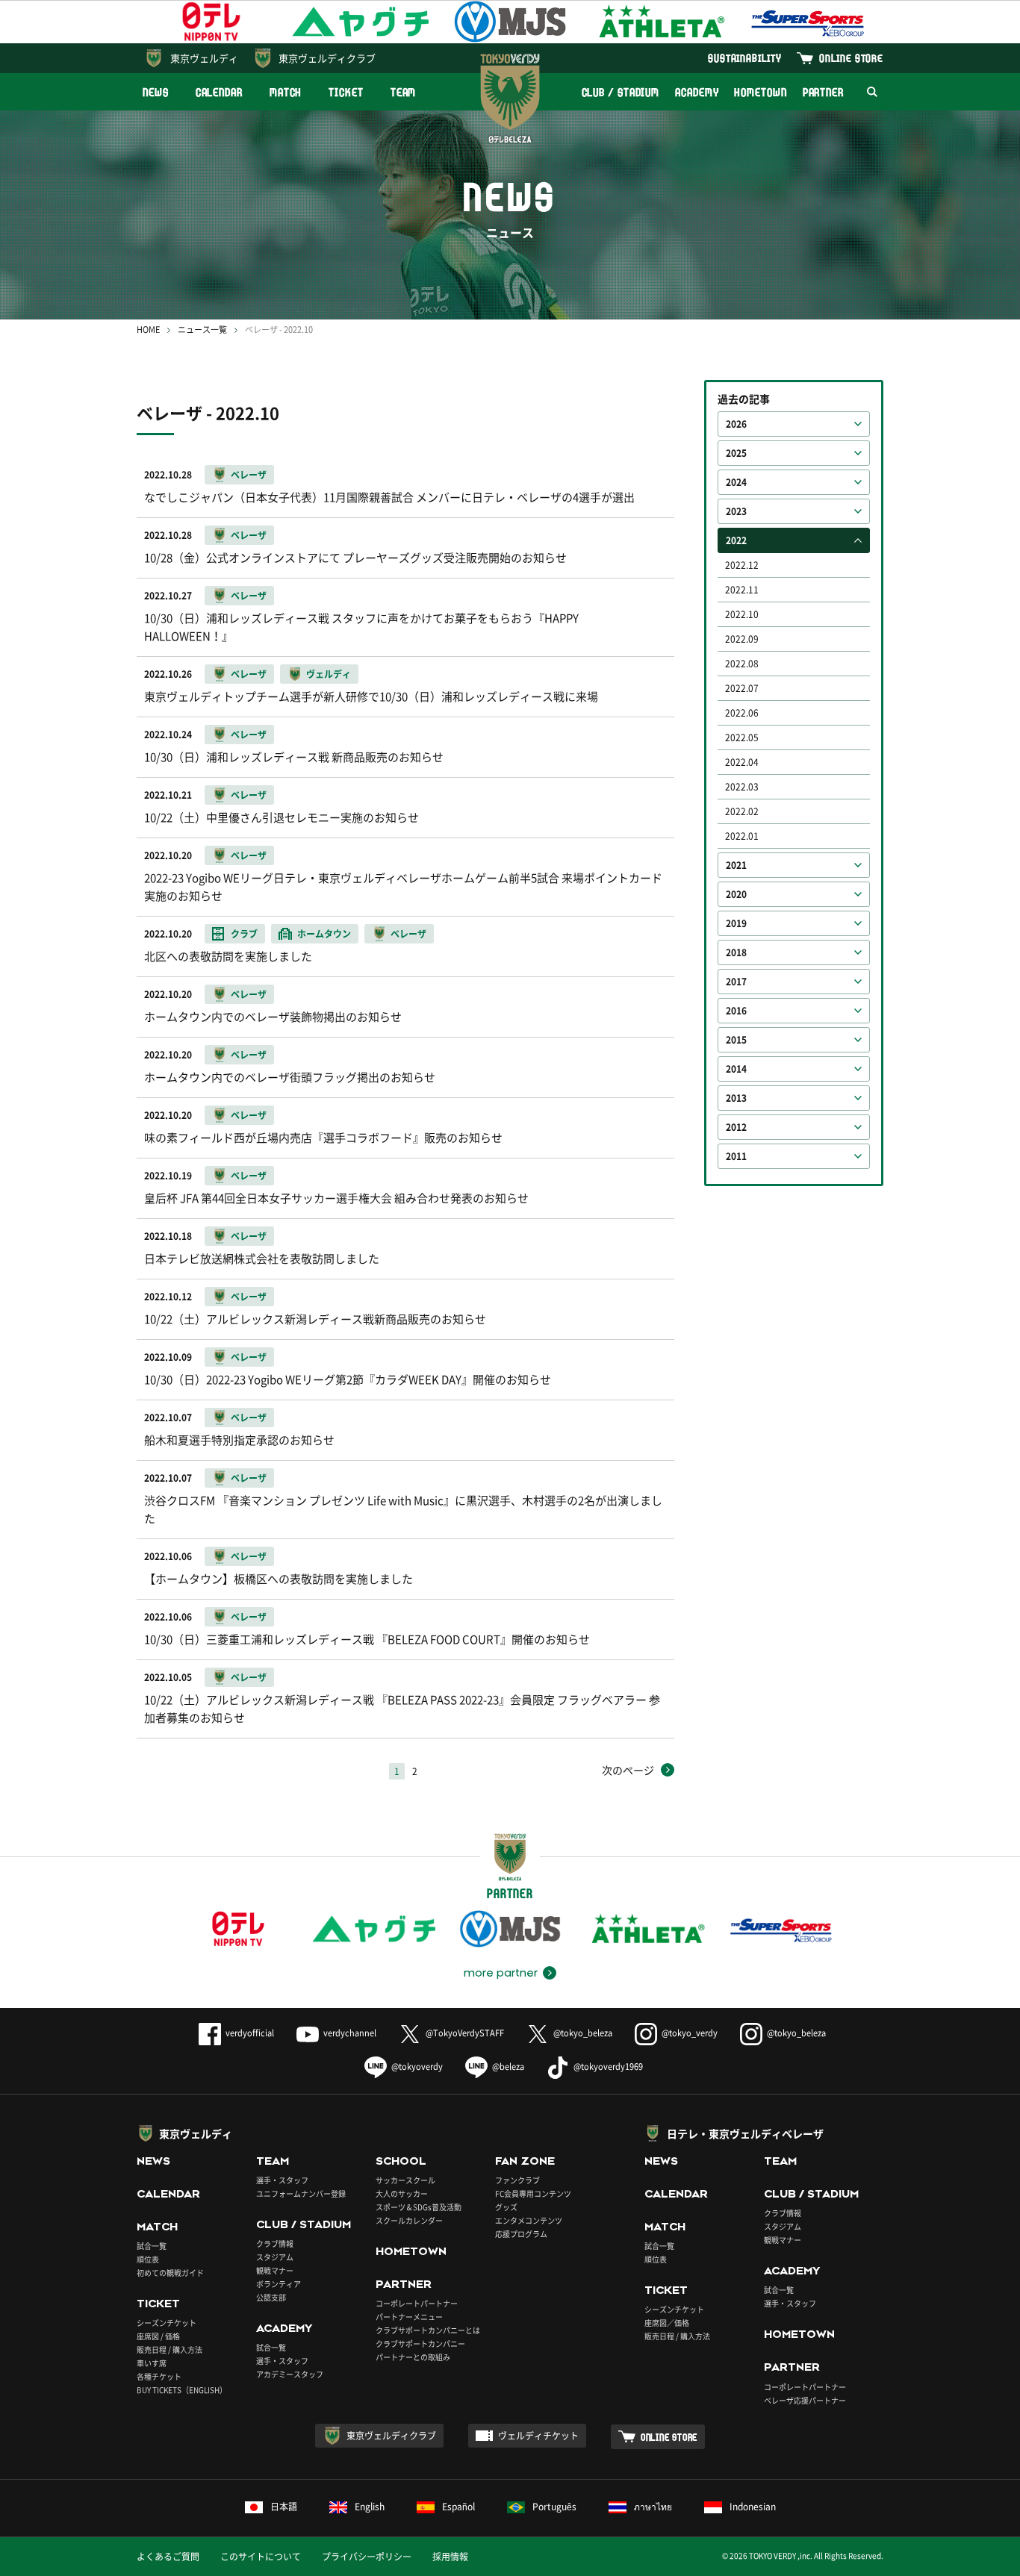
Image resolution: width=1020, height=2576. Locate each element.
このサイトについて (261, 2557)
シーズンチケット (167, 2323)
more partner (501, 1973)
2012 (736, 1127)
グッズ (506, 2207)
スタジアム (275, 2257)
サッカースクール (405, 2180)
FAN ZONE (525, 2161)
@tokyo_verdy (690, 2033)
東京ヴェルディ (204, 58)
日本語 (284, 2507)
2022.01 (742, 836)
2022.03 (742, 787)
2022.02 (742, 811)
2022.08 (742, 664)
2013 (736, 1098)
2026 (736, 424)
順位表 (148, 2259)
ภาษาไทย (653, 2507)
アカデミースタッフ (290, 2374)
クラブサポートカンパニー (420, 2343)
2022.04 (742, 762)
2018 (736, 952)
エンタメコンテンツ (529, 2220)
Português (554, 2507)
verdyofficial (250, 2033)
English (370, 2507)
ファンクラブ (517, 2180)
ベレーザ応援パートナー (805, 2400)
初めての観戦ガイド (170, 2273)
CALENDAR (219, 92)
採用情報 (450, 2557)
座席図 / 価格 (158, 2336)
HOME (148, 330)
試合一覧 (152, 2246)
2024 (736, 482)
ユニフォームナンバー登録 (301, 2193)
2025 (736, 453)
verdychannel (350, 2033)
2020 (736, 894)
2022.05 (742, 737)
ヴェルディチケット (538, 2436)
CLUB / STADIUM (621, 92)
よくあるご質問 (168, 2557)
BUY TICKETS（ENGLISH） (182, 2390)
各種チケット (159, 2376)
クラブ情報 (275, 2243)
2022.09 (742, 639)
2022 (736, 540)
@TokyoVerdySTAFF (465, 2033)
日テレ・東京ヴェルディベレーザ (745, 2133)
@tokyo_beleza (583, 2033)
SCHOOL (401, 2161)
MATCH (286, 92)
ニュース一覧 (202, 330)
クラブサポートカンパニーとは (428, 2330)
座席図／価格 (667, 2323)
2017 (736, 982)
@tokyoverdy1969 (608, 2067)
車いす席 (152, 2363)
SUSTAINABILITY (745, 58)
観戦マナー (275, 2270)
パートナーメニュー (409, 2317)
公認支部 (271, 2297)
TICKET (346, 92)
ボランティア (279, 2284)
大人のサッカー (402, 2193)
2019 (736, 923)
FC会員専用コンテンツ (533, 2193)
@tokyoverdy (417, 2067)
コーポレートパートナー (417, 2303)
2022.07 (742, 688)
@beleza (508, 2067)
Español (458, 2507)
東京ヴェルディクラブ (327, 58)
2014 (736, 1069)
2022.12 (742, 565)
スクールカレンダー (409, 2220)
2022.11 (742, 590)
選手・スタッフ (282, 2180)
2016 (736, 1011)
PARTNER (823, 92)
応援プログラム (521, 2234)
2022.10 (742, 614)
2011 (736, 1156)
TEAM (404, 92)
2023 (736, 511)
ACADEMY (697, 92)
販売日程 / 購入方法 (170, 2349)
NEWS (156, 92)
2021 (736, 865)
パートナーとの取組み (413, 2357)
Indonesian (753, 2507)
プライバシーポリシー (367, 2557)
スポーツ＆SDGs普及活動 (419, 2207)
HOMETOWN (760, 92)
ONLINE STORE (851, 58)
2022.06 (742, 713)
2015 (736, 1040)
